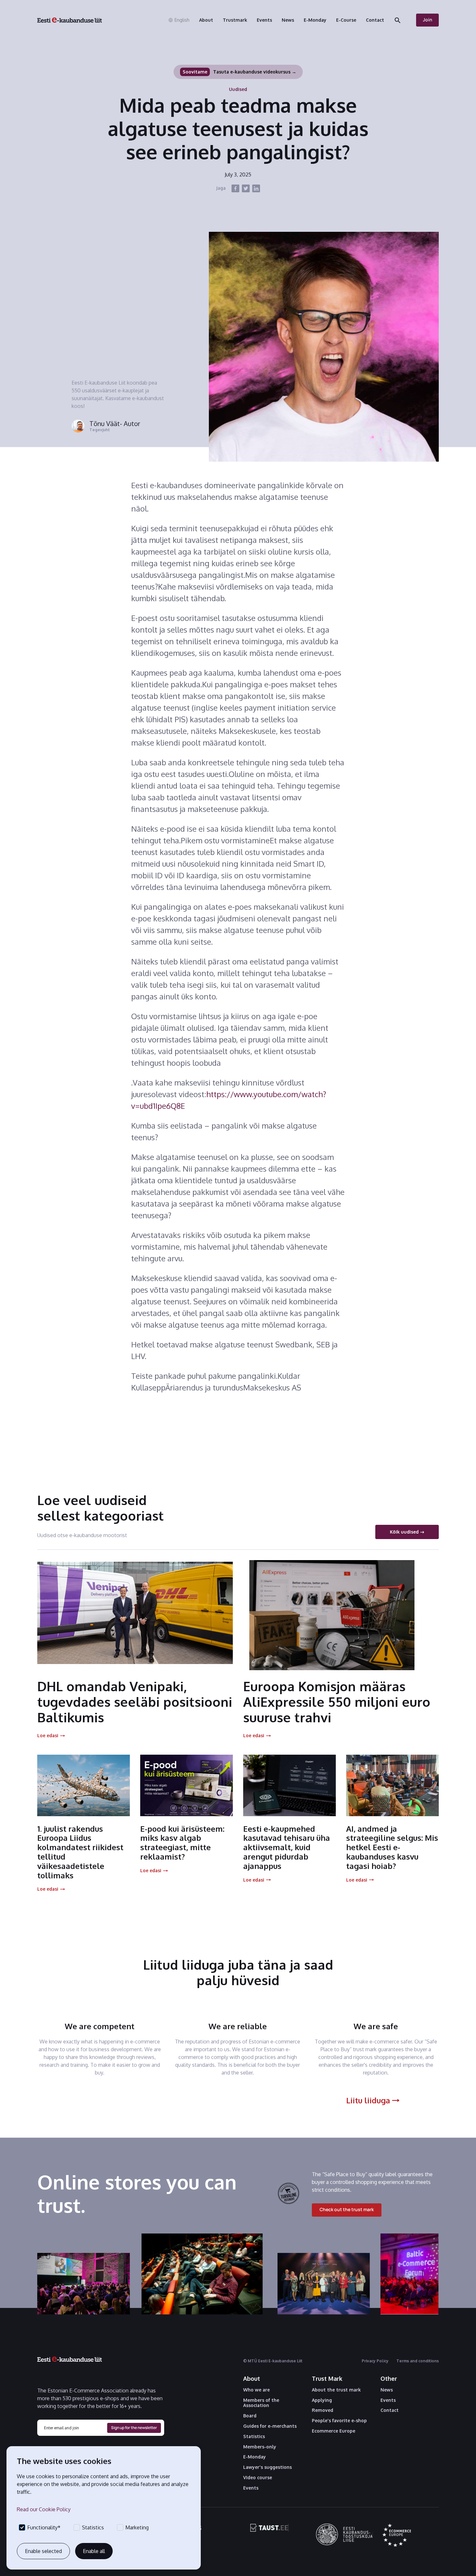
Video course (258, 2478)
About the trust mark (336, 2390)
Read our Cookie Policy (44, 2509)
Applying (322, 2400)
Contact (390, 2410)
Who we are (256, 2390)
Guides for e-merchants (270, 2426)
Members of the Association (261, 2403)
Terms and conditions (418, 2361)
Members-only (260, 2447)
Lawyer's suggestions (267, 2467)
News (387, 2390)
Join (428, 20)
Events (251, 2488)
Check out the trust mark (347, 2209)
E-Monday (255, 2457)
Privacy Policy (375, 2361)
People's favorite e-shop (339, 2421)
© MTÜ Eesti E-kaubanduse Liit (273, 2361)
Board (250, 2416)
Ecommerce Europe (334, 2431)
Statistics (254, 2436)
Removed (323, 2410)
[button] (179, 20)
